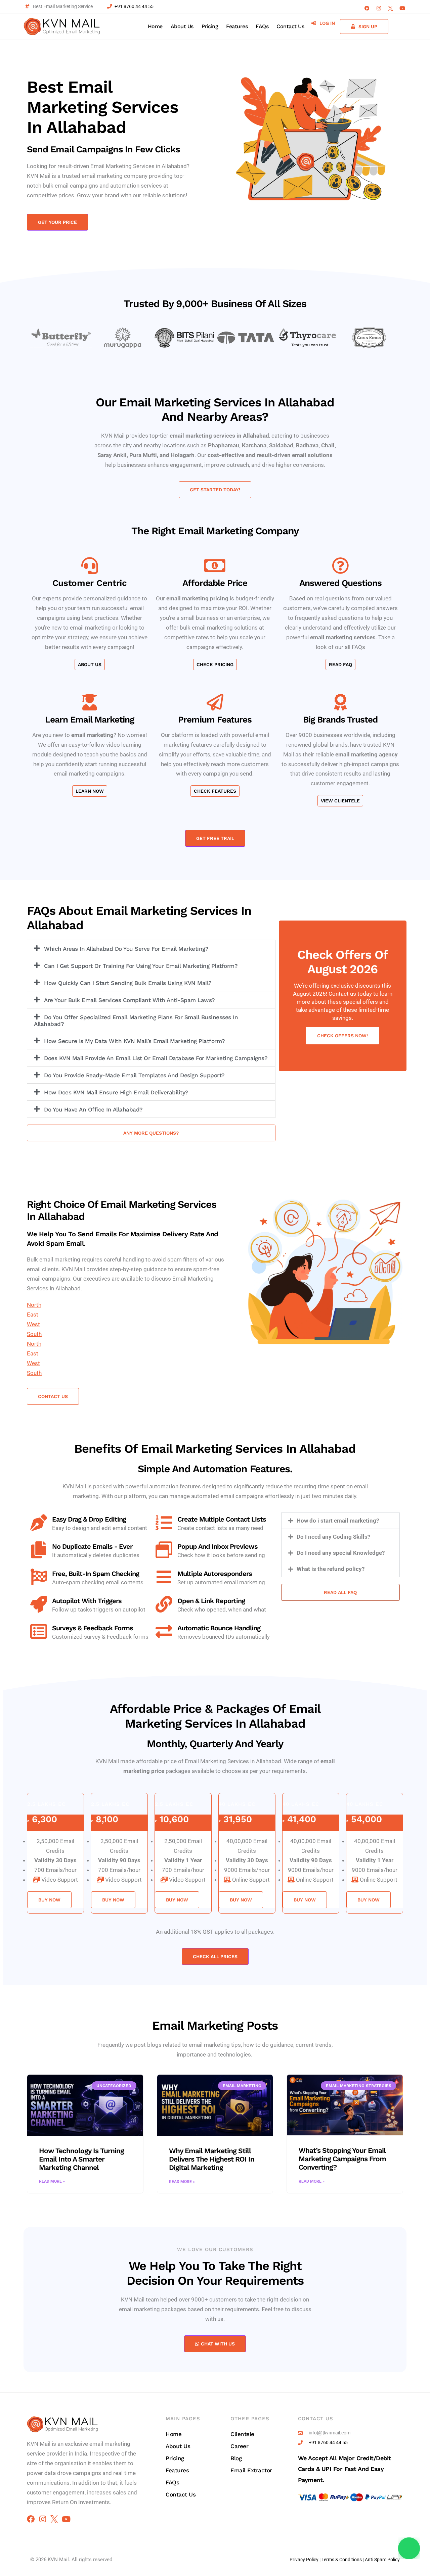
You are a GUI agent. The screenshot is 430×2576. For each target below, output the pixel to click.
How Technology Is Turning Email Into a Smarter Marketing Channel (81, 2159)
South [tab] (34, 1334)
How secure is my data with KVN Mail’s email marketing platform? (135, 1041)
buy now (49, 1900)
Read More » (52, 2181)
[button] (151, 948)
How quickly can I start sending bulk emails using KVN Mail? (128, 983)
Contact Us (290, 26)
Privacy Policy (304, 2560)
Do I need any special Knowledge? (341, 1553)
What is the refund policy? (331, 1569)
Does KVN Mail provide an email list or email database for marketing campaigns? (156, 1058)
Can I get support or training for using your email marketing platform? (141, 966)
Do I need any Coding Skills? (333, 1537)
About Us (182, 26)
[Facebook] (367, 8)
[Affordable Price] (215, 565)
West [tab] (33, 1324)
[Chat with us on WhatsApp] (409, 2548)
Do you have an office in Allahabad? (93, 1109)
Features (237, 26)
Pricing (210, 26)
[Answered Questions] (340, 565)
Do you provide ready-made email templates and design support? (134, 1075)
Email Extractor (251, 2470)
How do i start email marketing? (338, 1521)
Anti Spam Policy (382, 2560)
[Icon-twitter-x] (391, 8)
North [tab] (34, 1305)
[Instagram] (379, 8)
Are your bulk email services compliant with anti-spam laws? (130, 1000)
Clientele (242, 2434)
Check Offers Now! (342, 1036)
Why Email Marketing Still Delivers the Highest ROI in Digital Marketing (212, 2159)
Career (239, 2446)
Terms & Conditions (342, 2560)
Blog (236, 2458)
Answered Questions (340, 583)
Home (155, 26)
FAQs (262, 26)
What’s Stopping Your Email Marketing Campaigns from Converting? (342, 2159)
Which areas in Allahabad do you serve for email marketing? (126, 949)
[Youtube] (402, 8)
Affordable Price (215, 583)
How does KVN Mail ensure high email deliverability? (116, 1092)
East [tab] (33, 1315)
